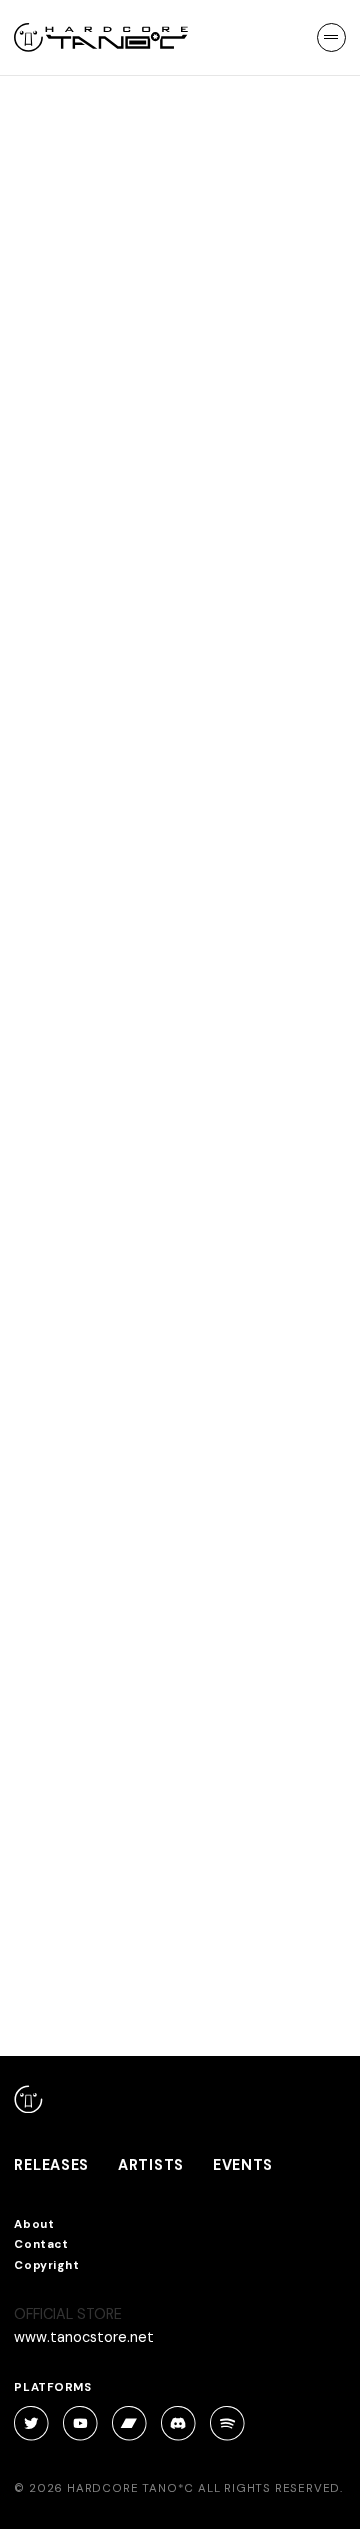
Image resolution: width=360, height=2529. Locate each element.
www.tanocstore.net (84, 2337)
